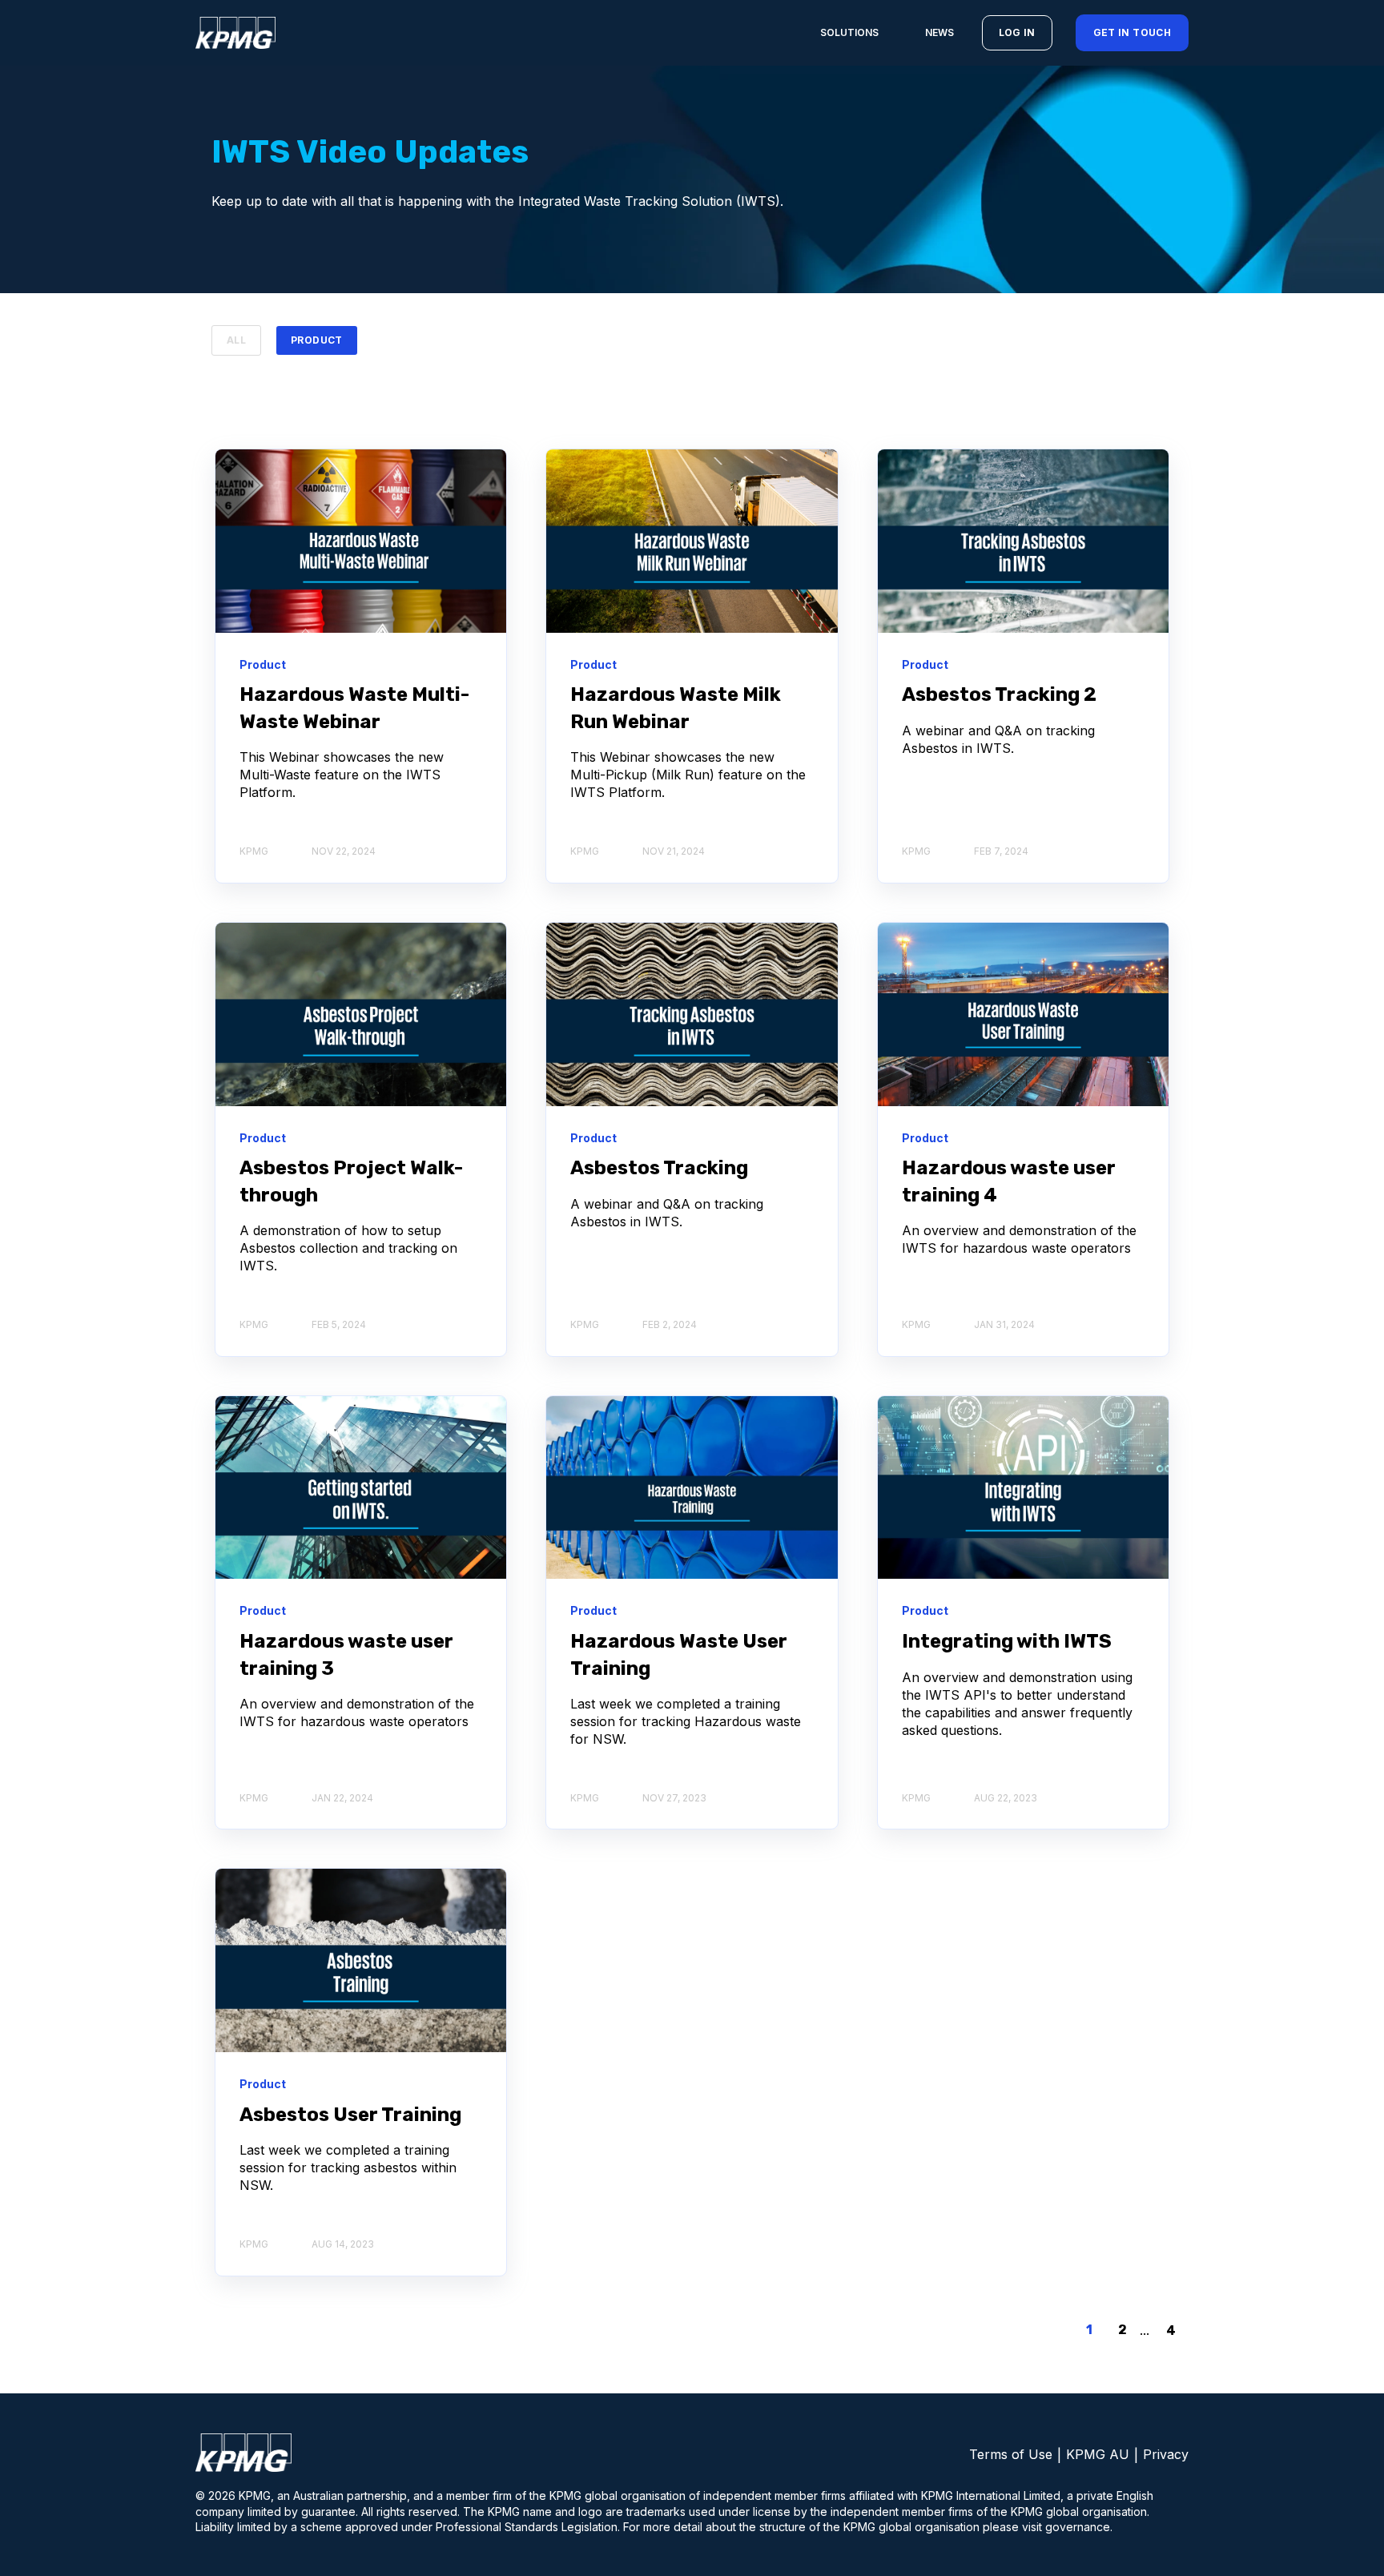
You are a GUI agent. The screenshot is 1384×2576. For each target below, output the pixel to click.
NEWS (939, 32)
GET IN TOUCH (1132, 32)
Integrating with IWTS (1007, 1641)
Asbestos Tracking (659, 1168)
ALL (236, 340)
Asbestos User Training (350, 2115)
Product (317, 340)
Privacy (1166, 2454)
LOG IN (1017, 32)
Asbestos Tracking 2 (999, 694)
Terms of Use (1011, 2454)
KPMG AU (1098, 2454)
